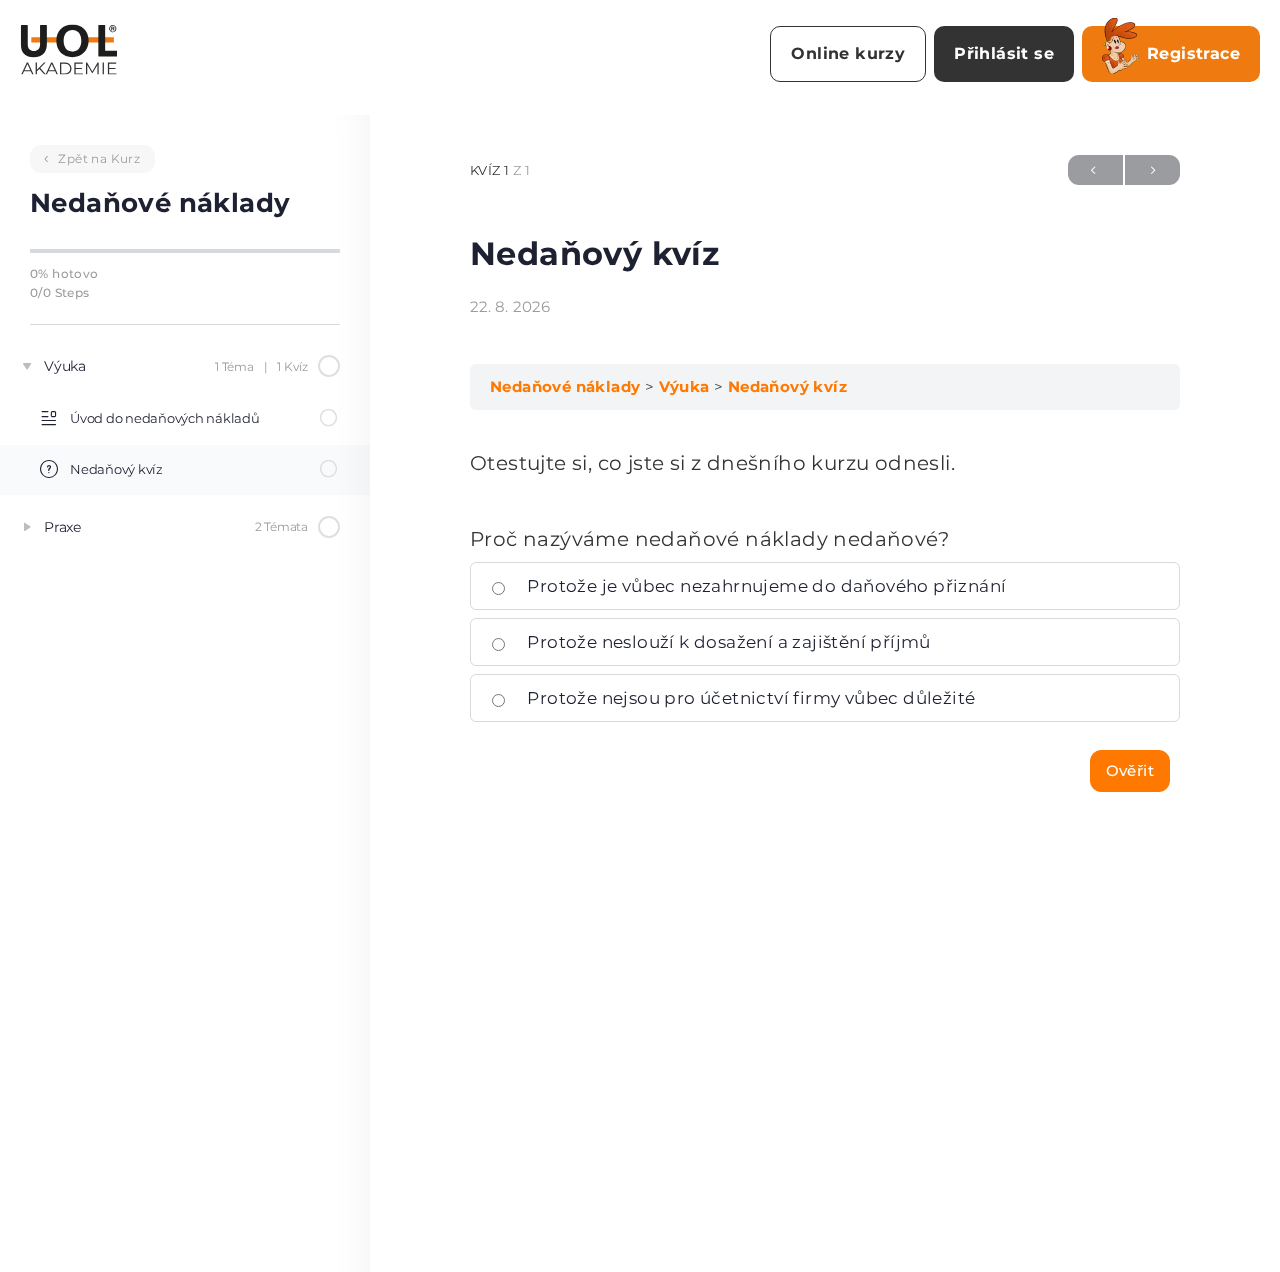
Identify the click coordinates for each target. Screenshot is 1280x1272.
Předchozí (1095, 170)
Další (1152, 170)
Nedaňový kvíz (787, 386)
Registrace (1193, 53)
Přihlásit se (1004, 53)
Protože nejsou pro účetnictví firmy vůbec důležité (749, 698)
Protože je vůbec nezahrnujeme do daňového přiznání (764, 586)
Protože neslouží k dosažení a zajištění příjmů (727, 642)
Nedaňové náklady (565, 386)
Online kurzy (848, 53)
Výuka (684, 386)
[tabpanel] (825, 463)
